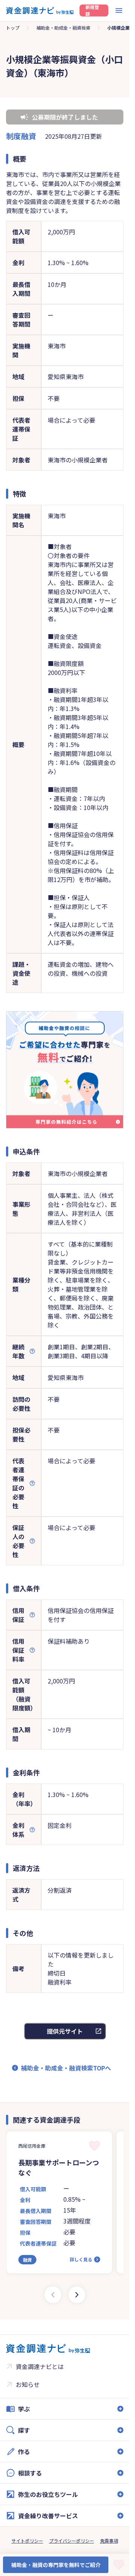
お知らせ (28, 2384)
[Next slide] (77, 2295)
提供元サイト (65, 2031)
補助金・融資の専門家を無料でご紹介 (56, 2565)
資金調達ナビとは (40, 2366)
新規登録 (92, 11)
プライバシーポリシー (72, 2541)
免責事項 (109, 2541)
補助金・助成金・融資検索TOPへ (66, 2068)
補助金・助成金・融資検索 (63, 28)
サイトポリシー (27, 2541)
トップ (13, 28)
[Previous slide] (53, 2295)
